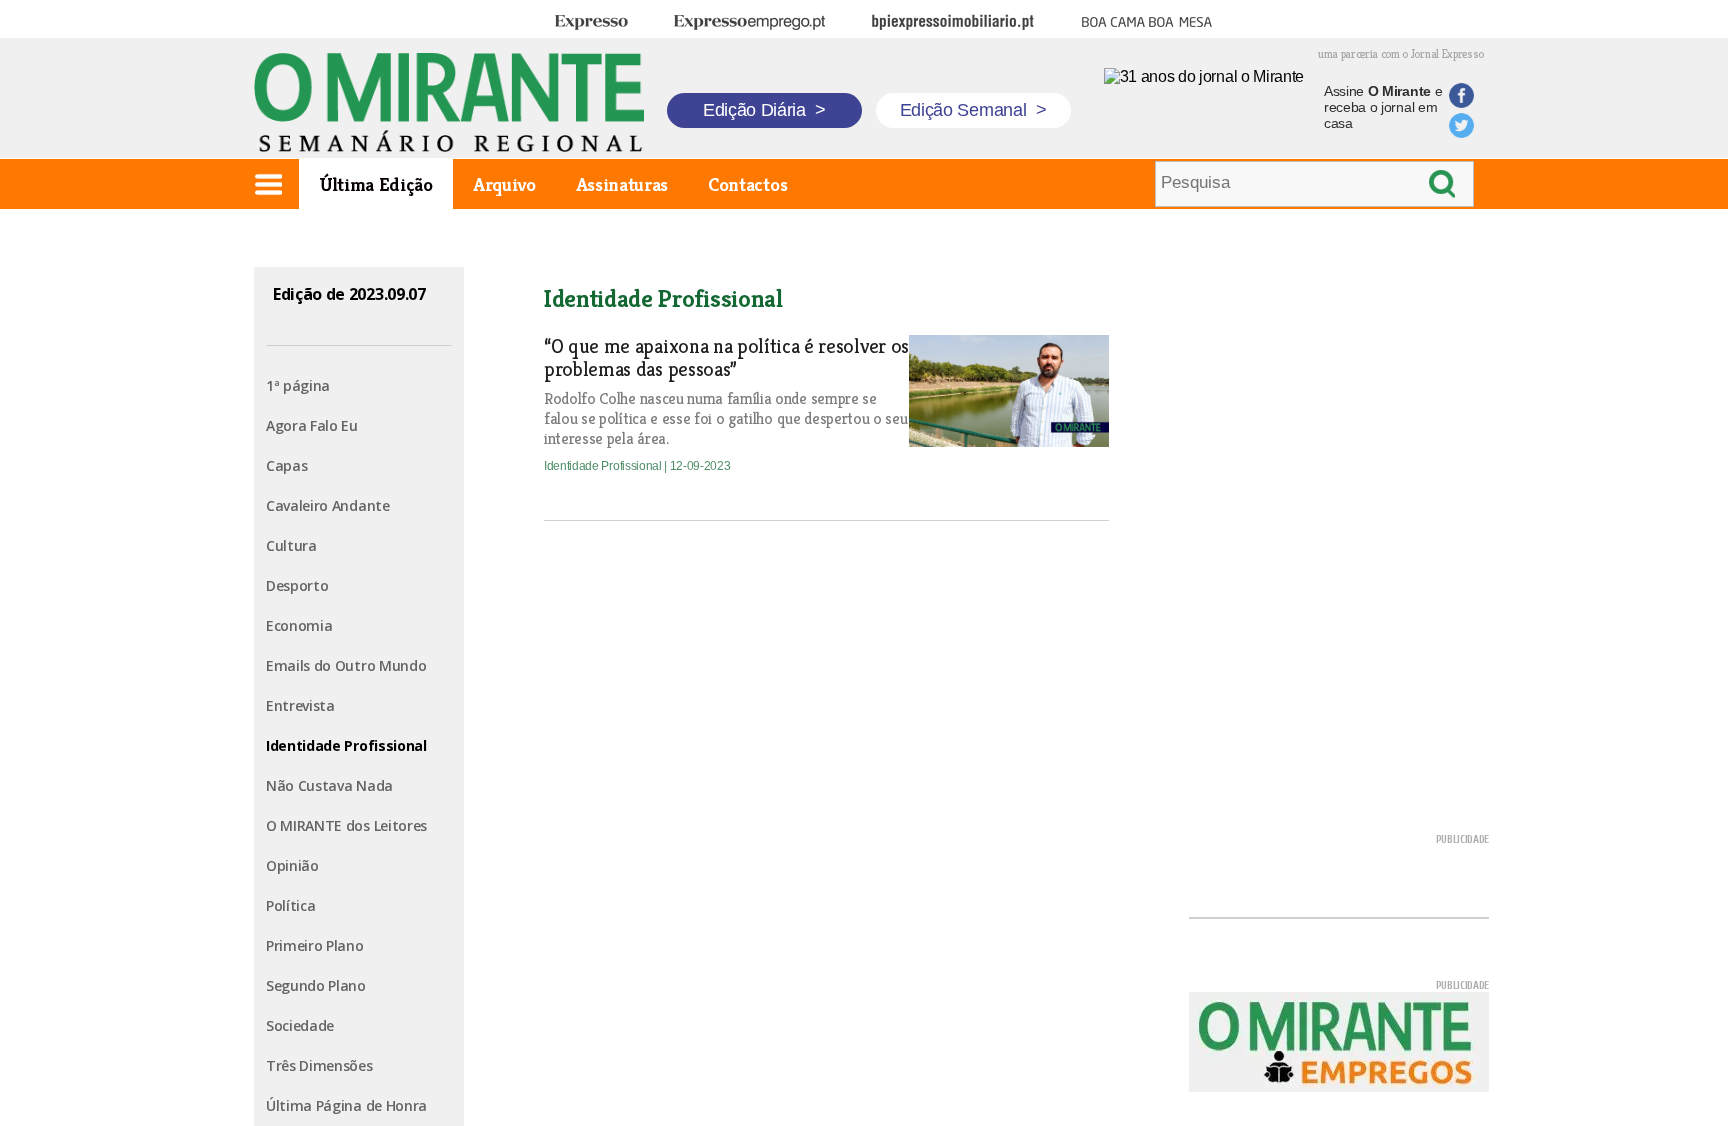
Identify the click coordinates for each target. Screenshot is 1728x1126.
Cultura (291, 545)
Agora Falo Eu (312, 425)
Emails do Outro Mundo (346, 665)
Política (290, 905)
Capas (286, 465)
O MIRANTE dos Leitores (346, 825)
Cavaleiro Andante (328, 505)
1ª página (298, 385)
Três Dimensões (319, 1065)
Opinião (292, 865)
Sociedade (300, 1025)
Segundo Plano (316, 985)
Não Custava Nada (329, 785)
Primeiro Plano (315, 945)
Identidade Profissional (346, 745)
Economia (299, 625)
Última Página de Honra (346, 1105)
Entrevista (300, 705)
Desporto (297, 585)
